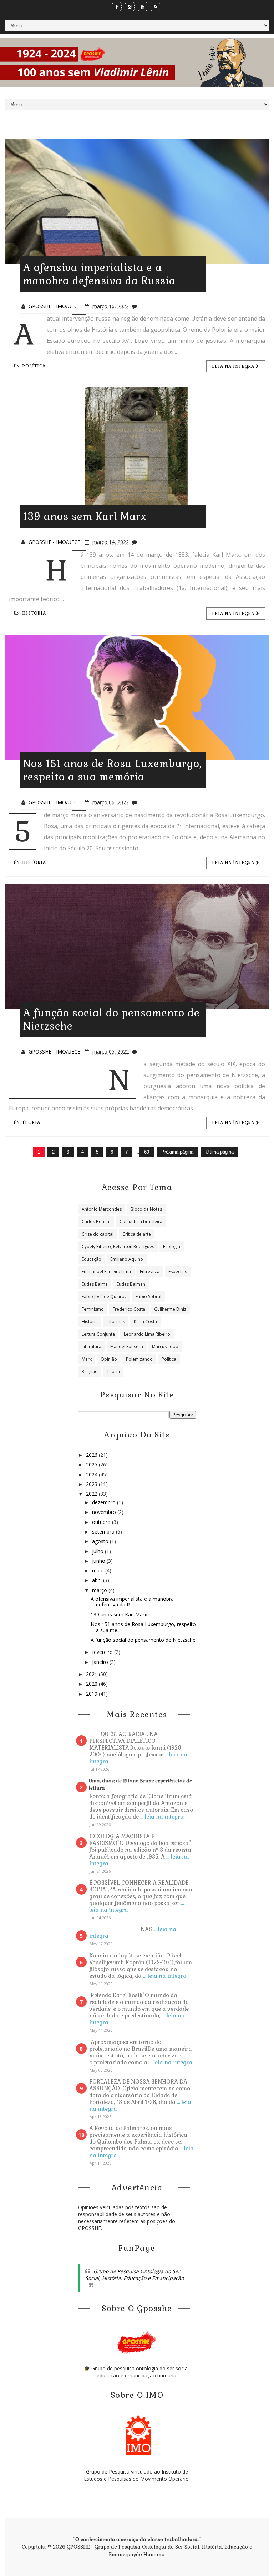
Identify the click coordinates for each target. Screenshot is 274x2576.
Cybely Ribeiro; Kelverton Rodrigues (118, 1247)
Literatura (92, 1347)
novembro (105, 1512)
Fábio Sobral (148, 1297)
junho (99, 1561)
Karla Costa (145, 1322)
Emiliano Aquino (127, 1259)
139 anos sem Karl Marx (85, 516)
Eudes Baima (95, 1284)
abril (98, 1580)
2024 (92, 1474)
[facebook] (117, 7)
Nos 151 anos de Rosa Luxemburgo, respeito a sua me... (143, 1627)
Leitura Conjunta (98, 1334)
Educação (92, 1259)
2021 (92, 1674)
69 (147, 1152)
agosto (101, 1541)
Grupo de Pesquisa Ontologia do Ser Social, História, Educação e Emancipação (135, 2275)
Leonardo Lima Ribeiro (147, 1334)
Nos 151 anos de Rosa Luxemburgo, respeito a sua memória (113, 770)
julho (98, 1551)
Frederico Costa (129, 1309)
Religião (90, 1372)
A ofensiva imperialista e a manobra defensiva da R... (132, 1602)
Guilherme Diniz (170, 1309)
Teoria (31, 1122)
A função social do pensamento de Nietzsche (143, 1640)
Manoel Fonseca (127, 1347)
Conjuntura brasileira (141, 1222)
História (34, 613)
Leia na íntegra (234, 366)
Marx (87, 1359)
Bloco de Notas (146, 1209)
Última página (220, 1152)
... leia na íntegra (162, 1817)
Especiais (178, 1272)
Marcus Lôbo (165, 1347)
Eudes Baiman (131, 1284)
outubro (102, 1522)
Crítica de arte (137, 1234)
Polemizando (139, 1359)
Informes (116, 1322)
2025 (92, 1464)
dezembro (105, 1502)
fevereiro (103, 1652)
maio (99, 1570)
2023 (92, 1484)
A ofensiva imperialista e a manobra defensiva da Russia (99, 274)
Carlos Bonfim (96, 1222)
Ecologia (172, 1247)
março (100, 1590)
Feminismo (93, 1309)
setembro (104, 1532)
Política (34, 366)
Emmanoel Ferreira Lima (106, 1272)
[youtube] (143, 7)
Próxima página (177, 1152)
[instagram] (130, 7)
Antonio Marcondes (102, 1209)
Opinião (109, 1359)
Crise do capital (98, 1234)
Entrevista (150, 1272)
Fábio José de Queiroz (104, 1297)
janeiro (101, 1662)
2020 (92, 1684)
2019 (92, 1694)
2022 (92, 1494)
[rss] (155, 7)
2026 (92, 1455)
